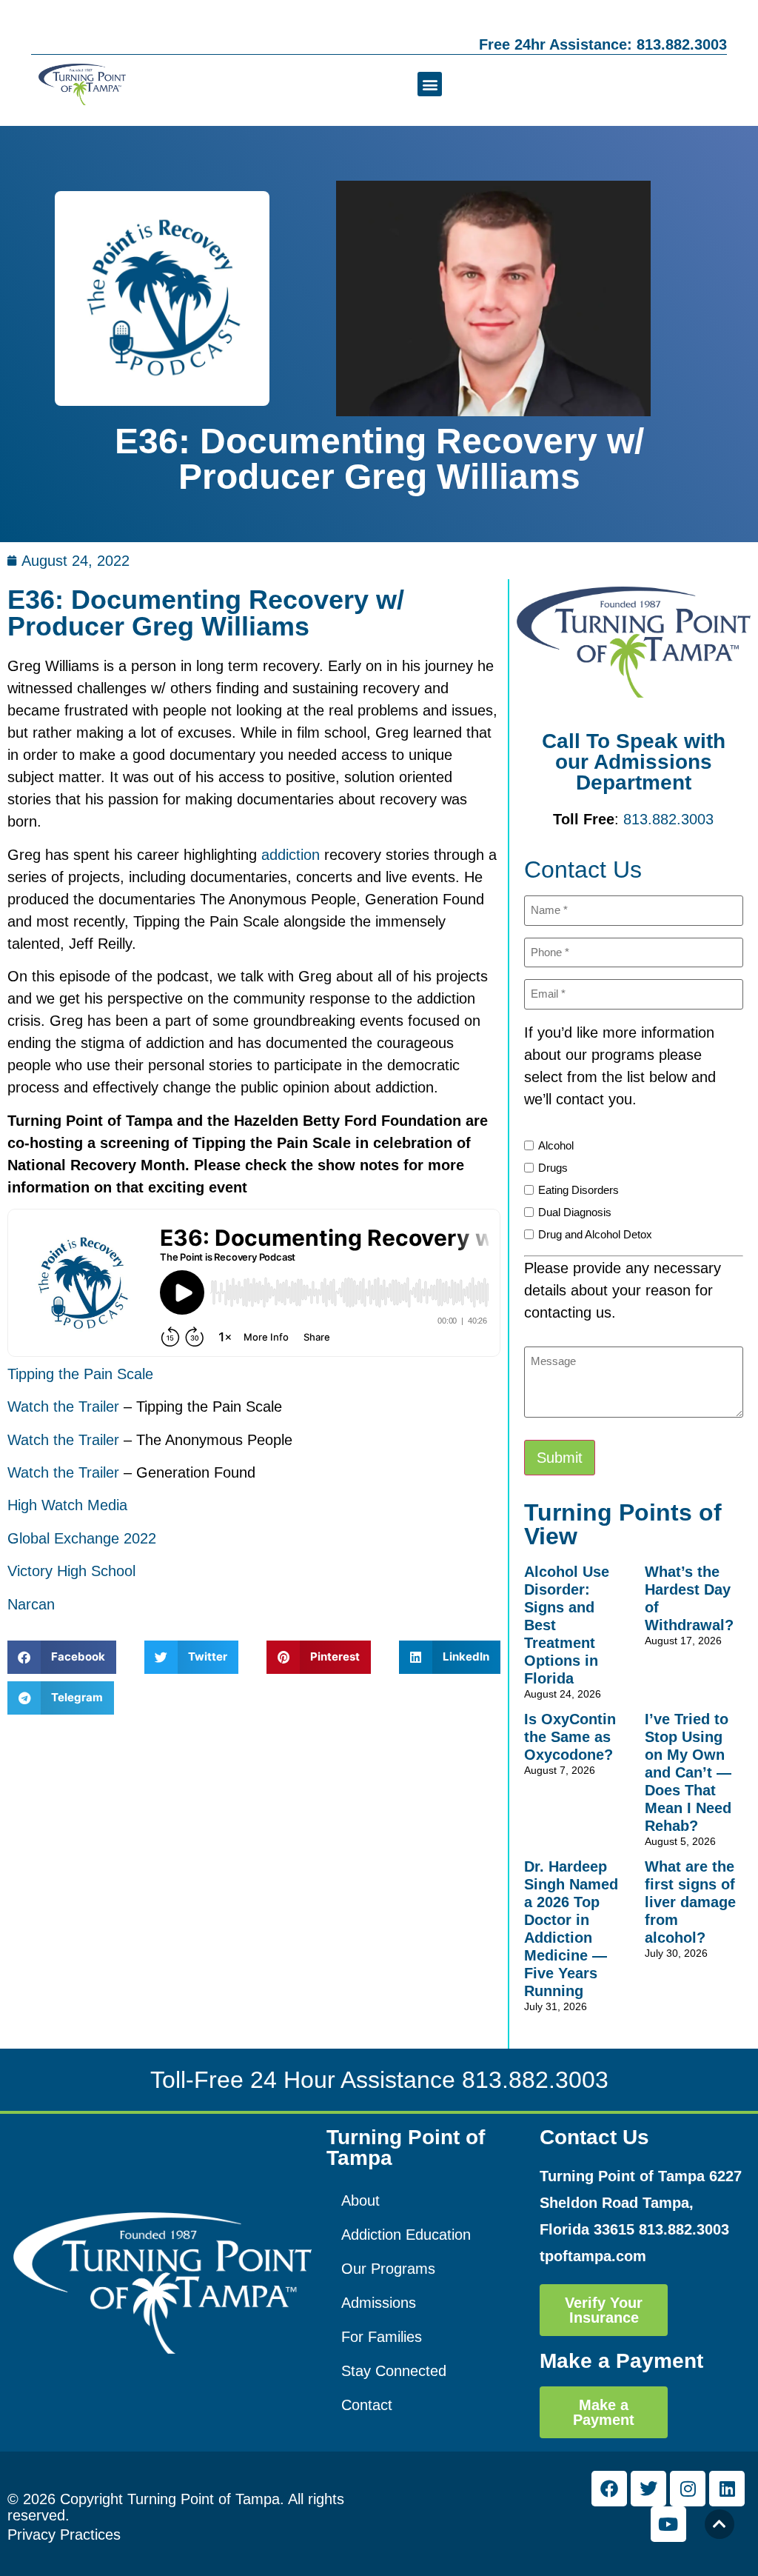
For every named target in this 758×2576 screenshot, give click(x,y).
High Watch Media (67, 1505)
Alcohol (556, 1145)
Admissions (379, 2303)
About (360, 2200)
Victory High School (71, 1571)
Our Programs (388, 2269)
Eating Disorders (578, 1190)
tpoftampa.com (593, 2256)
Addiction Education (406, 2235)
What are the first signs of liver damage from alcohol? (690, 1902)
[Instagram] (688, 2489)
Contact (367, 2405)
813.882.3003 (668, 819)
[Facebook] (609, 2489)
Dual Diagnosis (575, 1212)
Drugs (553, 1168)
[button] (430, 84)
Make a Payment (621, 2361)
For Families (382, 2337)
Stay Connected (394, 2371)
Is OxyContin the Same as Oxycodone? (570, 1737)
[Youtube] (668, 2524)
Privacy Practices (64, 2535)
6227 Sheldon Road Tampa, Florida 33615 (641, 2203)
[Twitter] (648, 2489)
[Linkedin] (727, 2489)
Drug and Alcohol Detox (595, 1234)
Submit (560, 1458)
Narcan (31, 1604)
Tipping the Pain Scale (80, 1374)
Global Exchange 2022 (82, 1538)
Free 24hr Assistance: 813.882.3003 (603, 44)
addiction (291, 855)
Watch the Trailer (63, 1407)
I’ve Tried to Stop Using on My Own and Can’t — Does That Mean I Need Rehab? (688, 1772)
